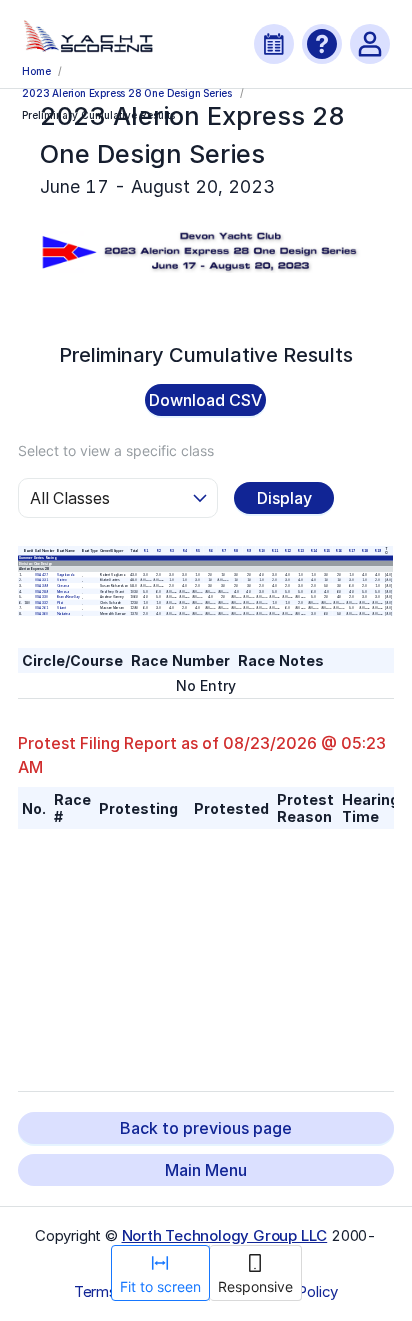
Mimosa (63, 592)
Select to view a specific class (116, 450)
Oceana (63, 586)
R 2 (158, 551)
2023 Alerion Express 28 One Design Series (127, 93)
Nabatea (63, 614)
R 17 (352, 551)
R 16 (339, 551)
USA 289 (41, 592)
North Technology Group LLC (225, 1235)
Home (36, 71)
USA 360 (41, 614)
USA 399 (41, 586)
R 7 (223, 551)
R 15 (326, 551)
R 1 (146, 551)
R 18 (364, 551)
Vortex (62, 581)
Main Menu (206, 1170)
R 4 (184, 551)
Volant (62, 608)
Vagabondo (66, 575)
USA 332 (41, 603)
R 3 (171, 551)
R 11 (274, 551)
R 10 (262, 551)
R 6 (210, 551)
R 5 (197, 551)
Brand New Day (68, 597)
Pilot (60, 603)
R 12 (287, 551)
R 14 (313, 551)
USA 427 (41, 575)
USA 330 (41, 597)
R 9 (249, 551)
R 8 (236, 551)
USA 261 (41, 608)
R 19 (377, 551)
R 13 (300, 551)
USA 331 (41, 581)
